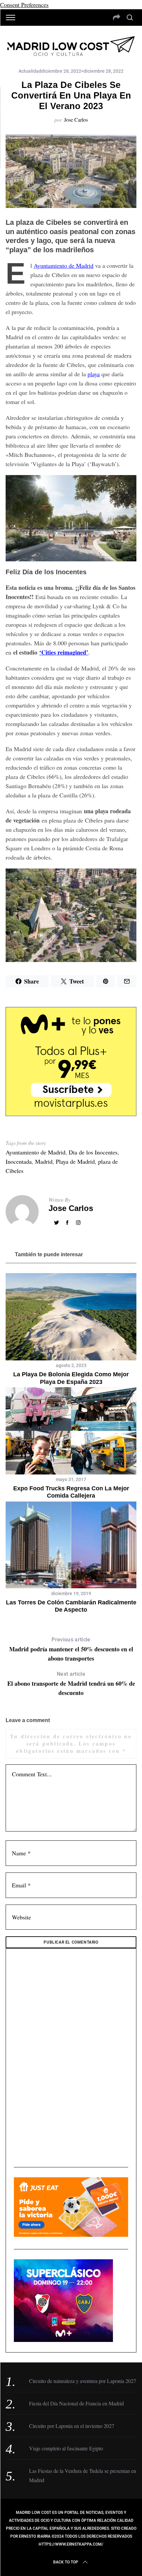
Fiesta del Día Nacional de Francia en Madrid (76, 2403)
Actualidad (30, 71)
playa (94, 374)
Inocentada (19, 1161)
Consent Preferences (24, 5)
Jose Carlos (76, 120)
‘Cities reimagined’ (64, 652)
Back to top (66, 2562)
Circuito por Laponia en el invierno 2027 (72, 2426)
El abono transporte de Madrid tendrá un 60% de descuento (71, 1684)
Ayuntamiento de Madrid (64, 265)
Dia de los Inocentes (93, 1152)
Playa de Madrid (75, 1161)
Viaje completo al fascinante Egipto (66, 2448)
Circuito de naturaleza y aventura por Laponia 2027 (83, 2381)
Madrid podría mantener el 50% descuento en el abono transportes (71, 1650)
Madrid (44, 1161)
